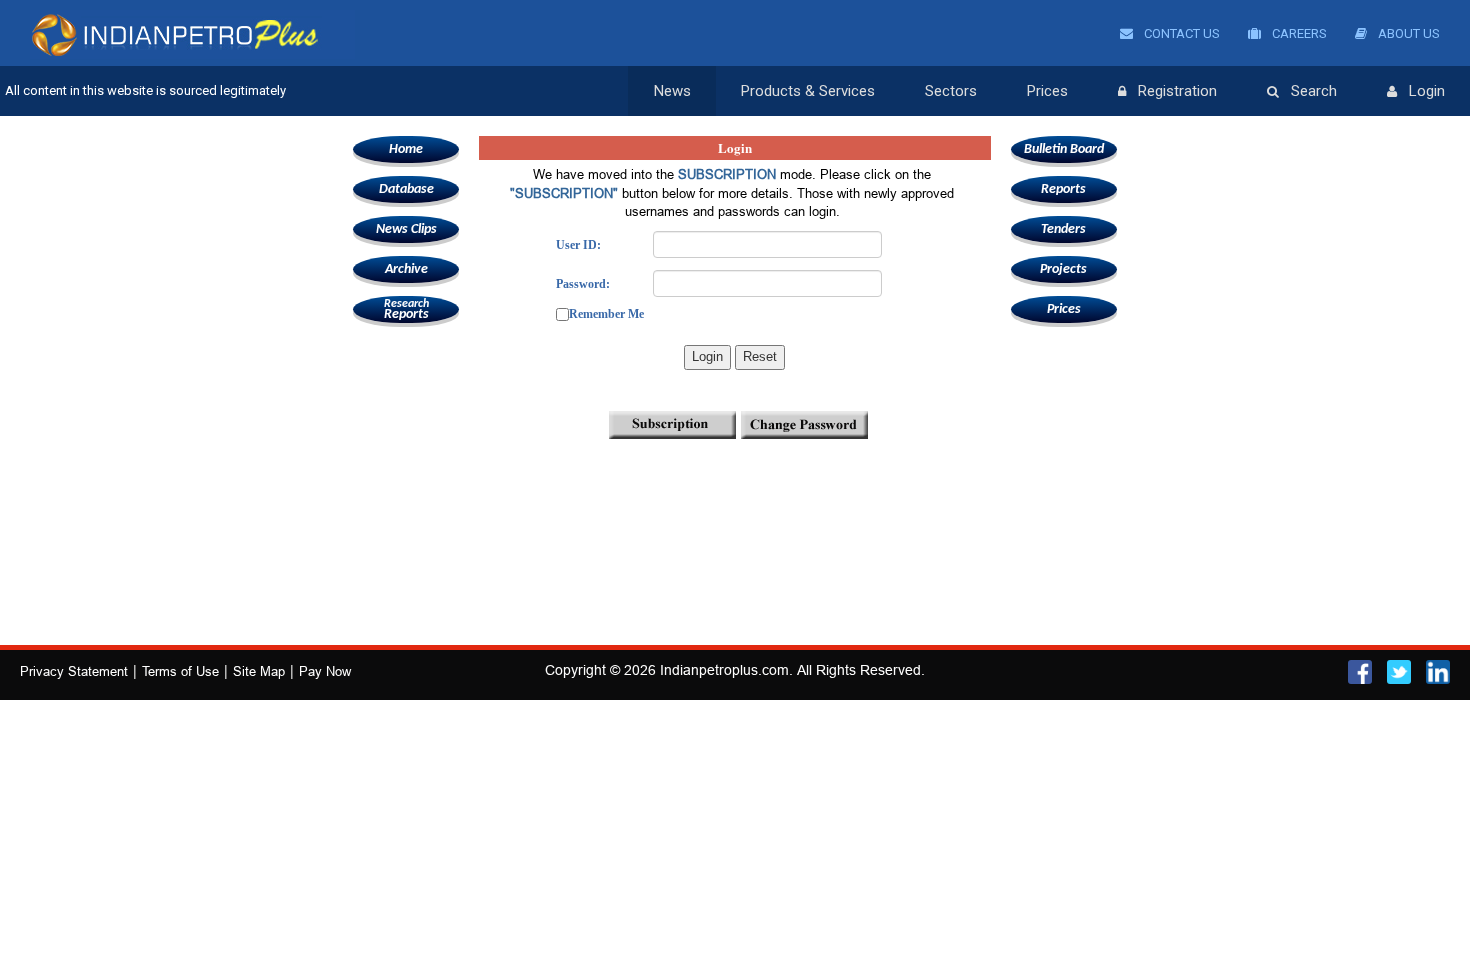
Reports (406, 310)
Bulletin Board (1064, 149)
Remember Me (606, 314)
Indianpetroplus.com (724, 670)
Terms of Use (180, 671)
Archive (406, 269)
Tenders (1063, 229)
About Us (1407, 33)
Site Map (259, 671)
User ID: (578, 245)
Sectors (951, 91)
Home (406, 149)
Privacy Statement (74, 671)
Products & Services (808, 91)
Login (1427, 91)
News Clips (406, 229)
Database (406, 189)
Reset (760, 356)
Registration (1177, 91)
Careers (1298, 33)
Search (1314, 91)
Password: (583, 284)
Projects (1063, 269)
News (672, 91)
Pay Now (325, 671)
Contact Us (1180, 33)
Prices (1047, 91)
